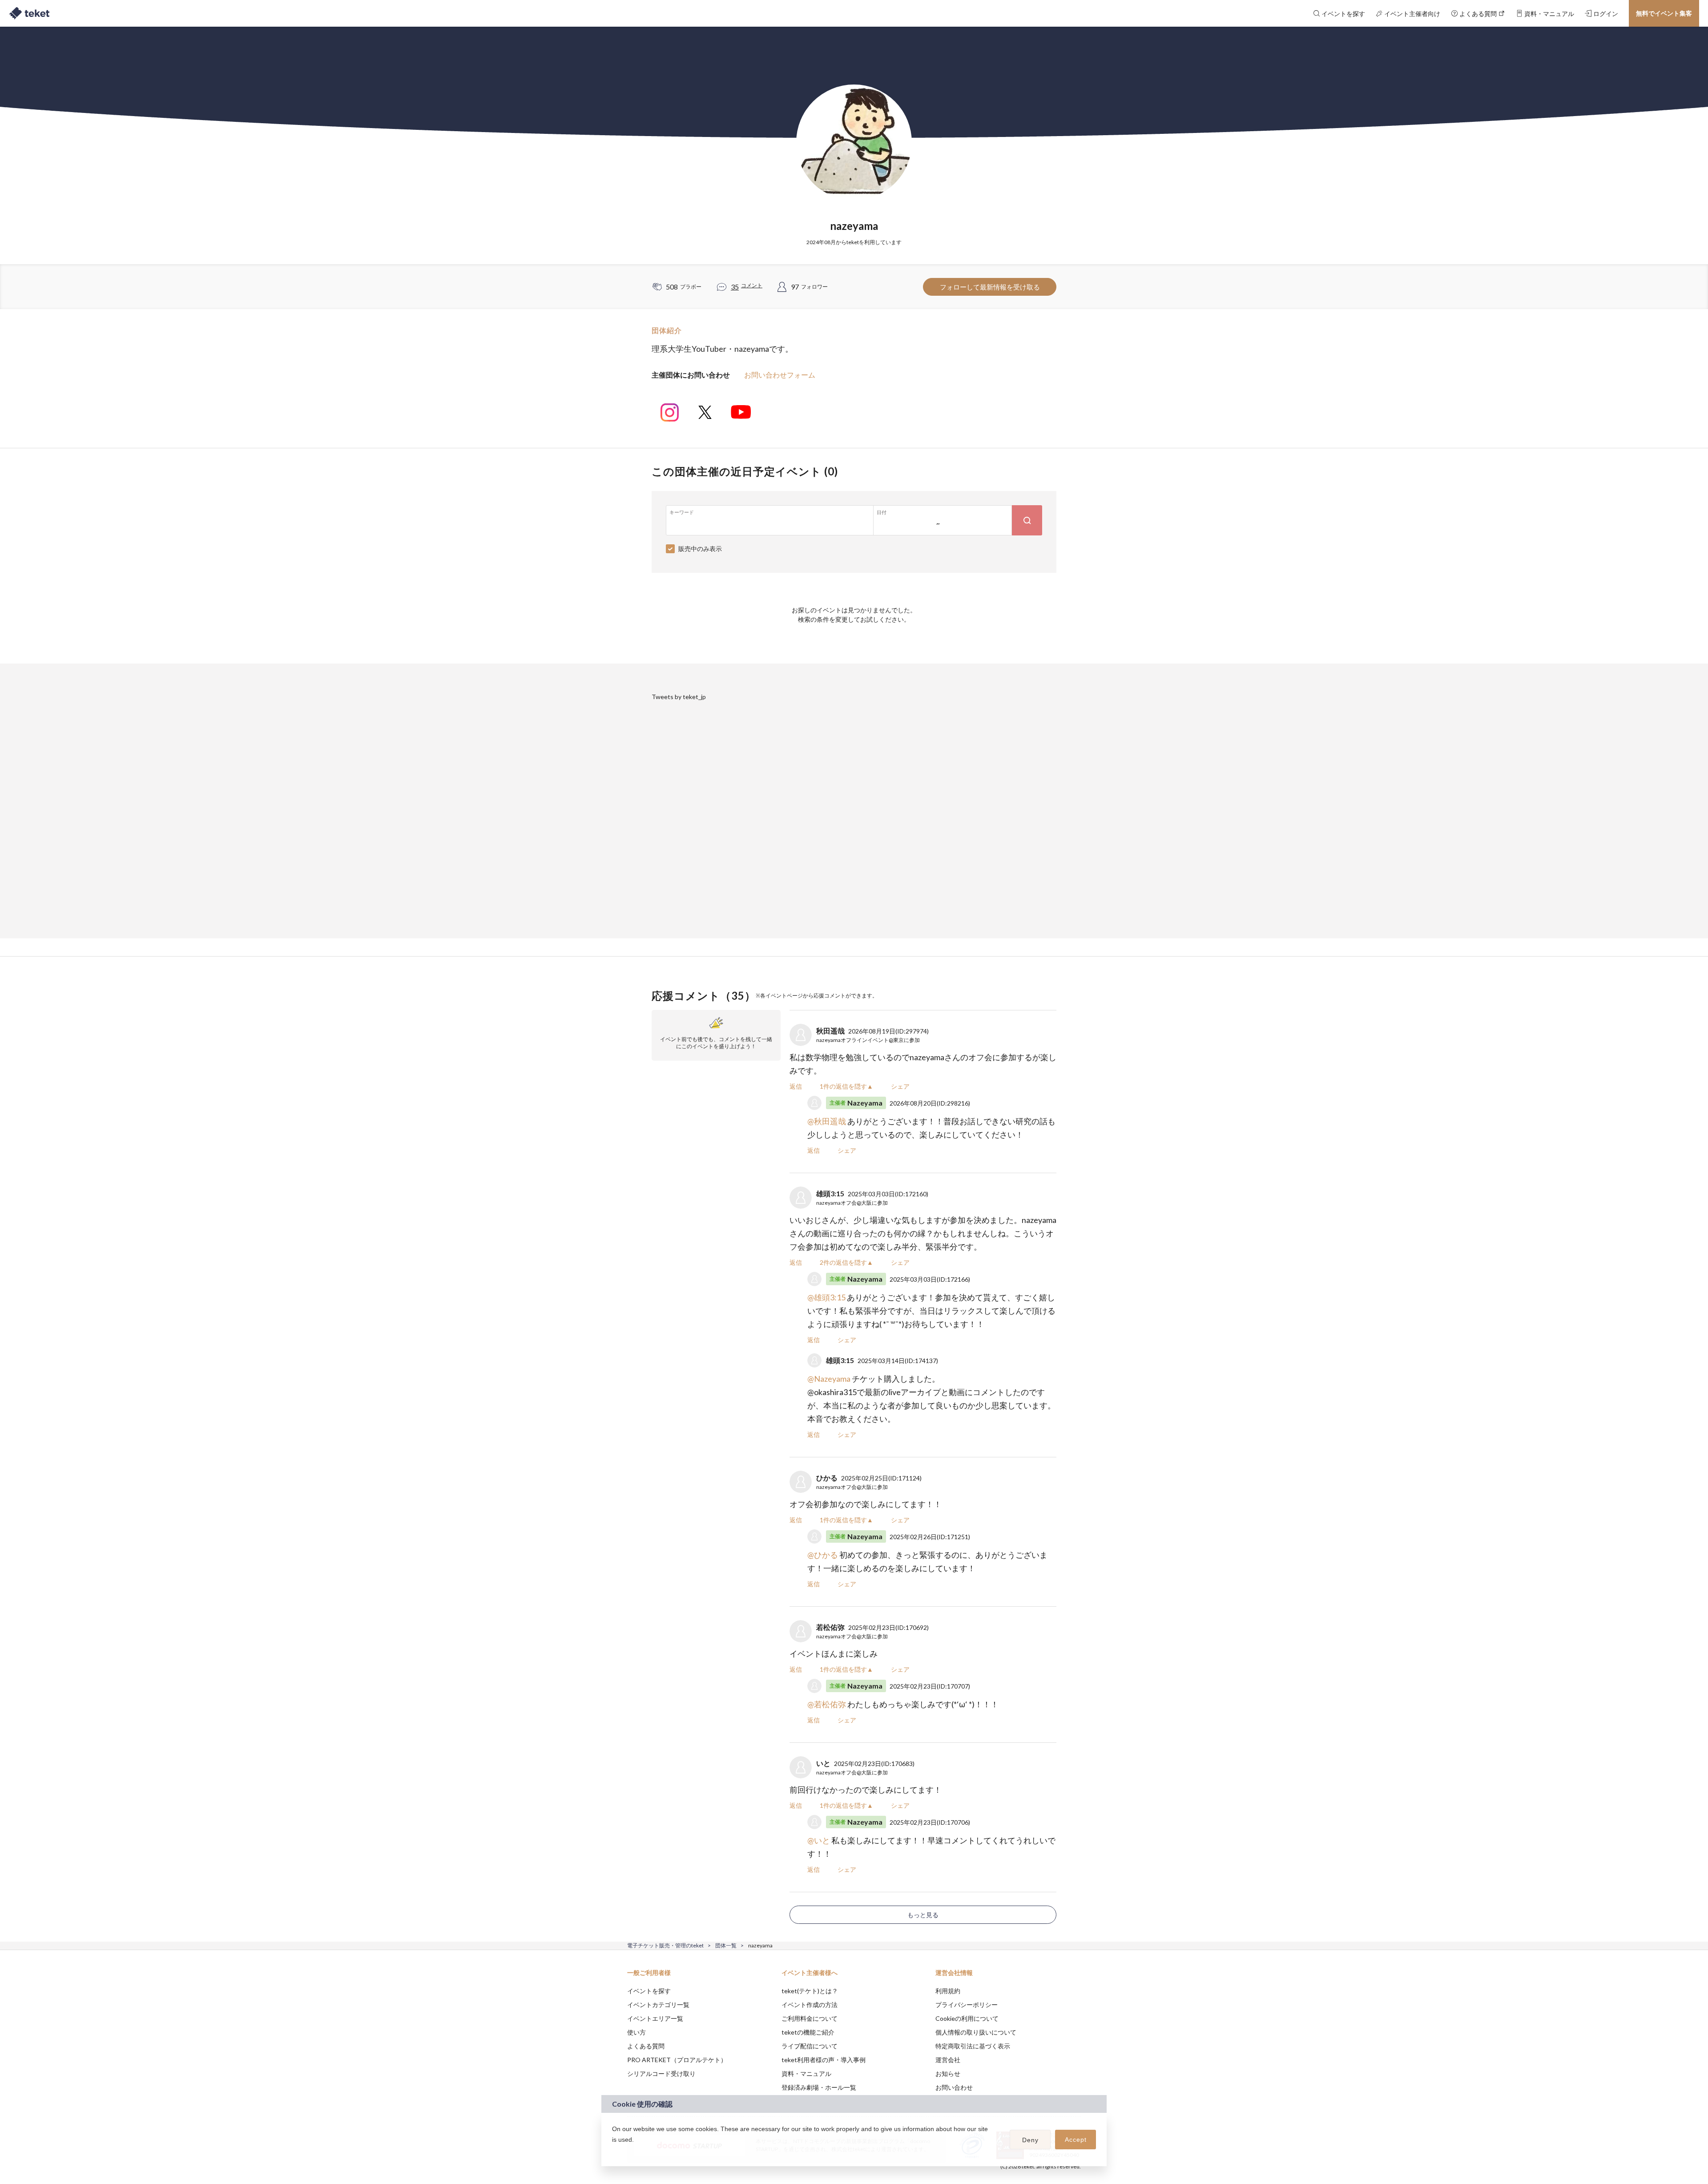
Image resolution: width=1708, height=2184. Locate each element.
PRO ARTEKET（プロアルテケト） (677, 2060)
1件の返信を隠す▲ (846, 1086)
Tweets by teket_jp (679, 697)
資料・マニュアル (806, 2073)
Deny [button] (1030, 2140)
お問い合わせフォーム (780, 375)
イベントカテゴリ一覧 (658, 2005)
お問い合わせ (954, 2087)
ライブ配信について (810, 2046)
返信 (796, 1086)
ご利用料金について (810, 2018)
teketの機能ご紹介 (808, 2032)
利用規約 (948, 1991)
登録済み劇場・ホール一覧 (819, 2087)
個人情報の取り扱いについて (976, 2032)
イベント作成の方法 (810, 2005)
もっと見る (923, 1915)
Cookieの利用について (967, 2018)
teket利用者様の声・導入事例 (824, 2060)
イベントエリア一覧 (655, 2018)
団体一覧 (726, 1945)
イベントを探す (649, 1991)
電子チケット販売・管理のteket (665, 1945)
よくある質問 (646, 2046)
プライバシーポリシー (967, 2005)
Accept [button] (1076, 2140)
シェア (900, 1086)
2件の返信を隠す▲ (846, 1262)
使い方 (636, 2032)
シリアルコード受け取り (661, 2073)
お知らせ (948, 2073)
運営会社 (948, 2060)
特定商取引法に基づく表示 (973, 2046)
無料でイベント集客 (1664, 13)
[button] (613, 2151)
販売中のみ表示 (700, 549)
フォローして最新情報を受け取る (990, 287)
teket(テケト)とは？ (810, 1991)
